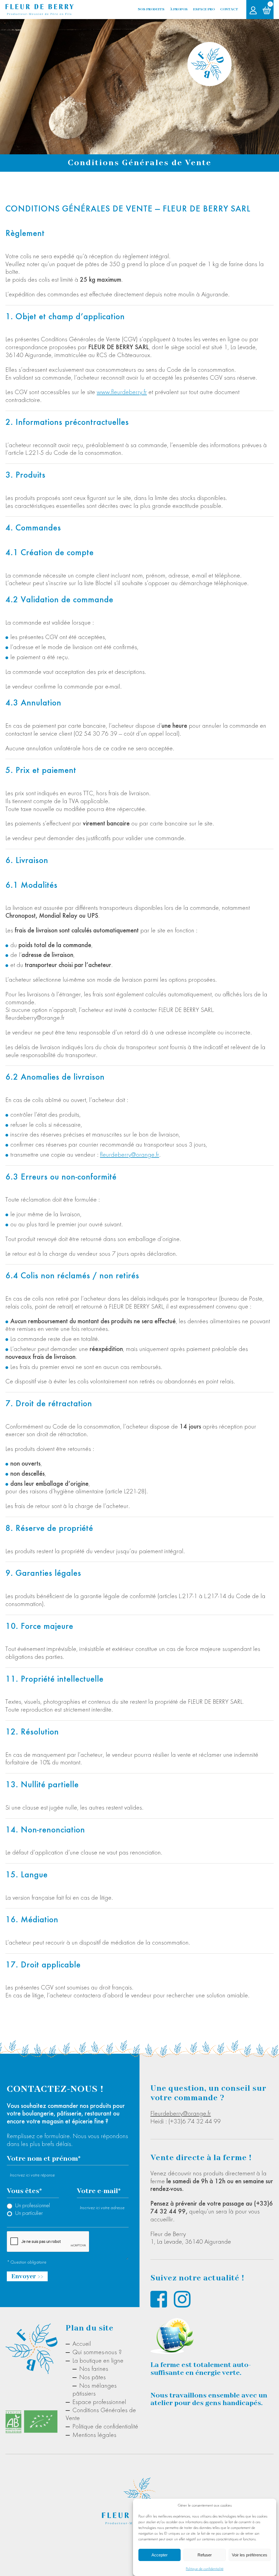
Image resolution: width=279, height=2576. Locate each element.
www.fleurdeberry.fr (122, 392)
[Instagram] (182, 2299)
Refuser (205, 2555)
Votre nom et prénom (44, 2159)
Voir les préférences (250, 2555)
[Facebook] (159, 2299)
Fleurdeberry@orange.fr (181, 2113)
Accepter (160, 2555)
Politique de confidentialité (205, 2569)
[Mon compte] (253, 10)
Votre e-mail (99, 2191)
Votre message (68, 2226)
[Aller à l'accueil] (40, 9)
